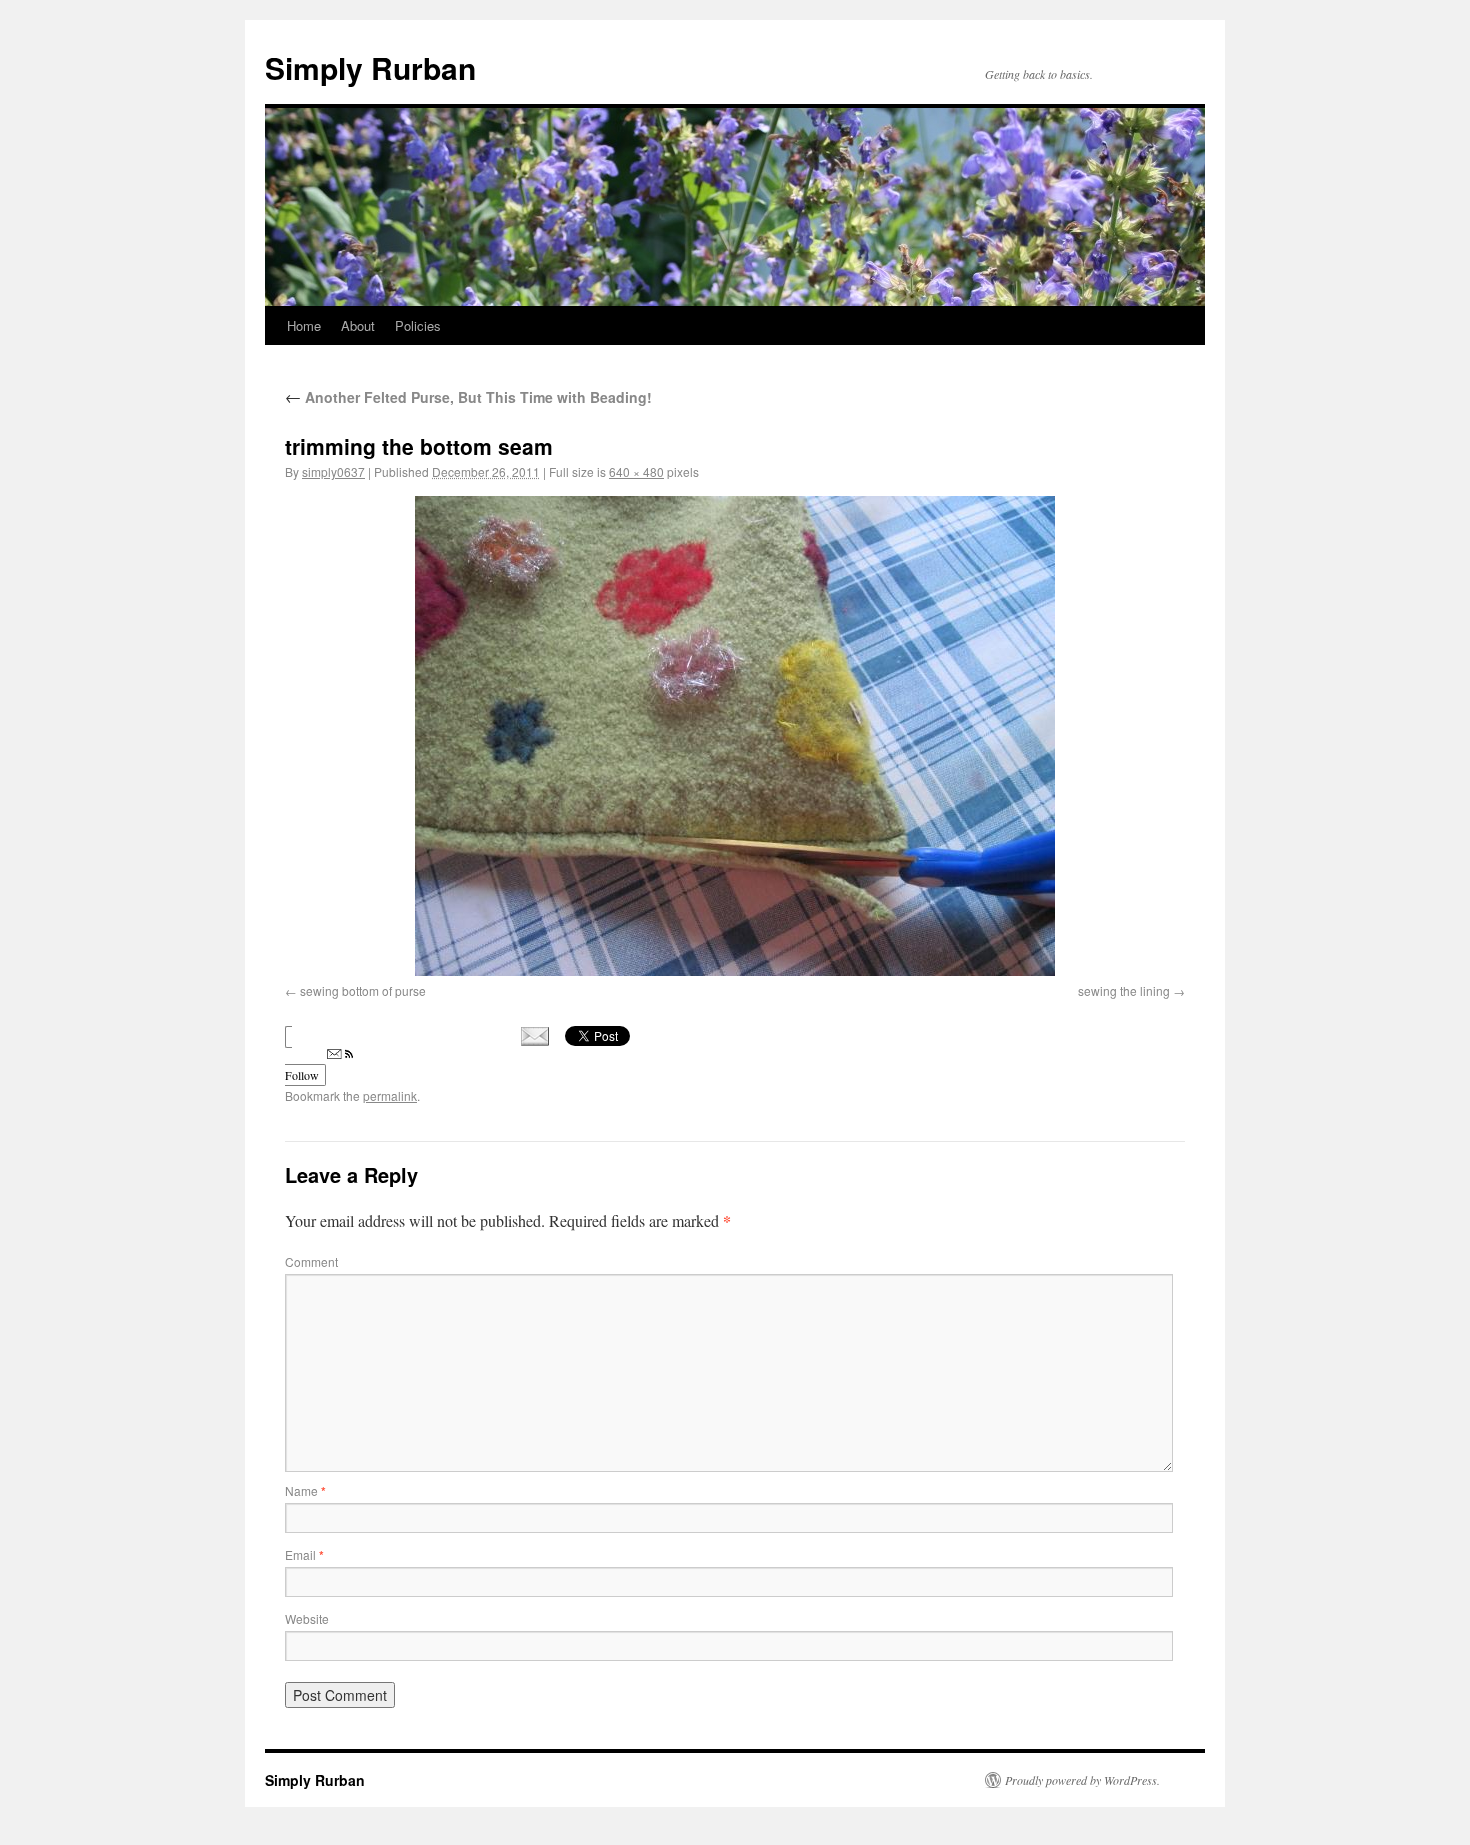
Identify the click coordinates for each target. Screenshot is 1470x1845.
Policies (418, 325)
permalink (390, 1095)
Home (304, 325)
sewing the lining (1124, 990)
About (358, 325)
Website (307, 1618)
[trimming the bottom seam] (735, 736)
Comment (311, 1261)
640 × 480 (636, 471)
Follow (302, 1075)
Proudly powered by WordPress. (1082, 1780)
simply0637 (333, 471)
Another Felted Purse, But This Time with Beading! (468, 397)
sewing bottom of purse (363, 990)
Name (305, 1490)
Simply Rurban (370, 67)
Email (304, 1554)
